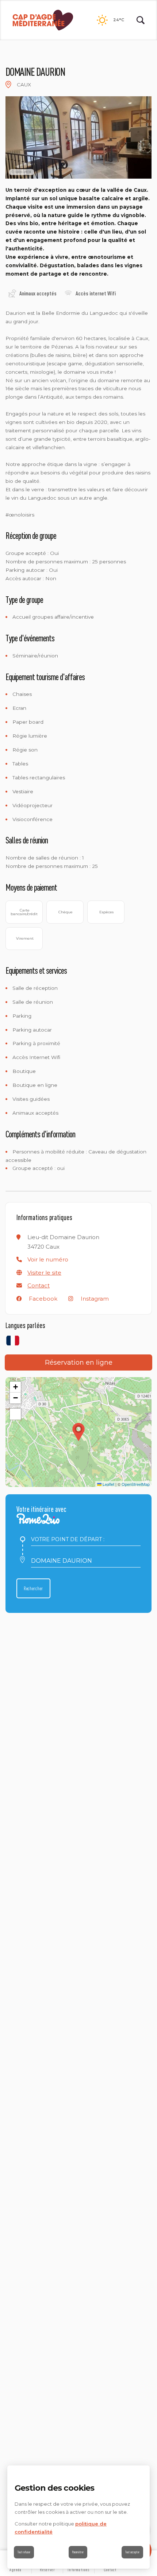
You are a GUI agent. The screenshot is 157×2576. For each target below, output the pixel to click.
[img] (8, 85)
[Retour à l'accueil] (43, 20)
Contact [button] (39, 1285)
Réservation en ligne (79, 1362)
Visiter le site (44, 1273)
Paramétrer (78, 2552)
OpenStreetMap (136, 1484)
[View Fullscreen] (15, 1414)
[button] (48, 1259)
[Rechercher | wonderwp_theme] (141, 20)
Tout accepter (132, 2552)
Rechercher (33, 1588)
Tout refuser (24, 2552)
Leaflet (108, 1484)
